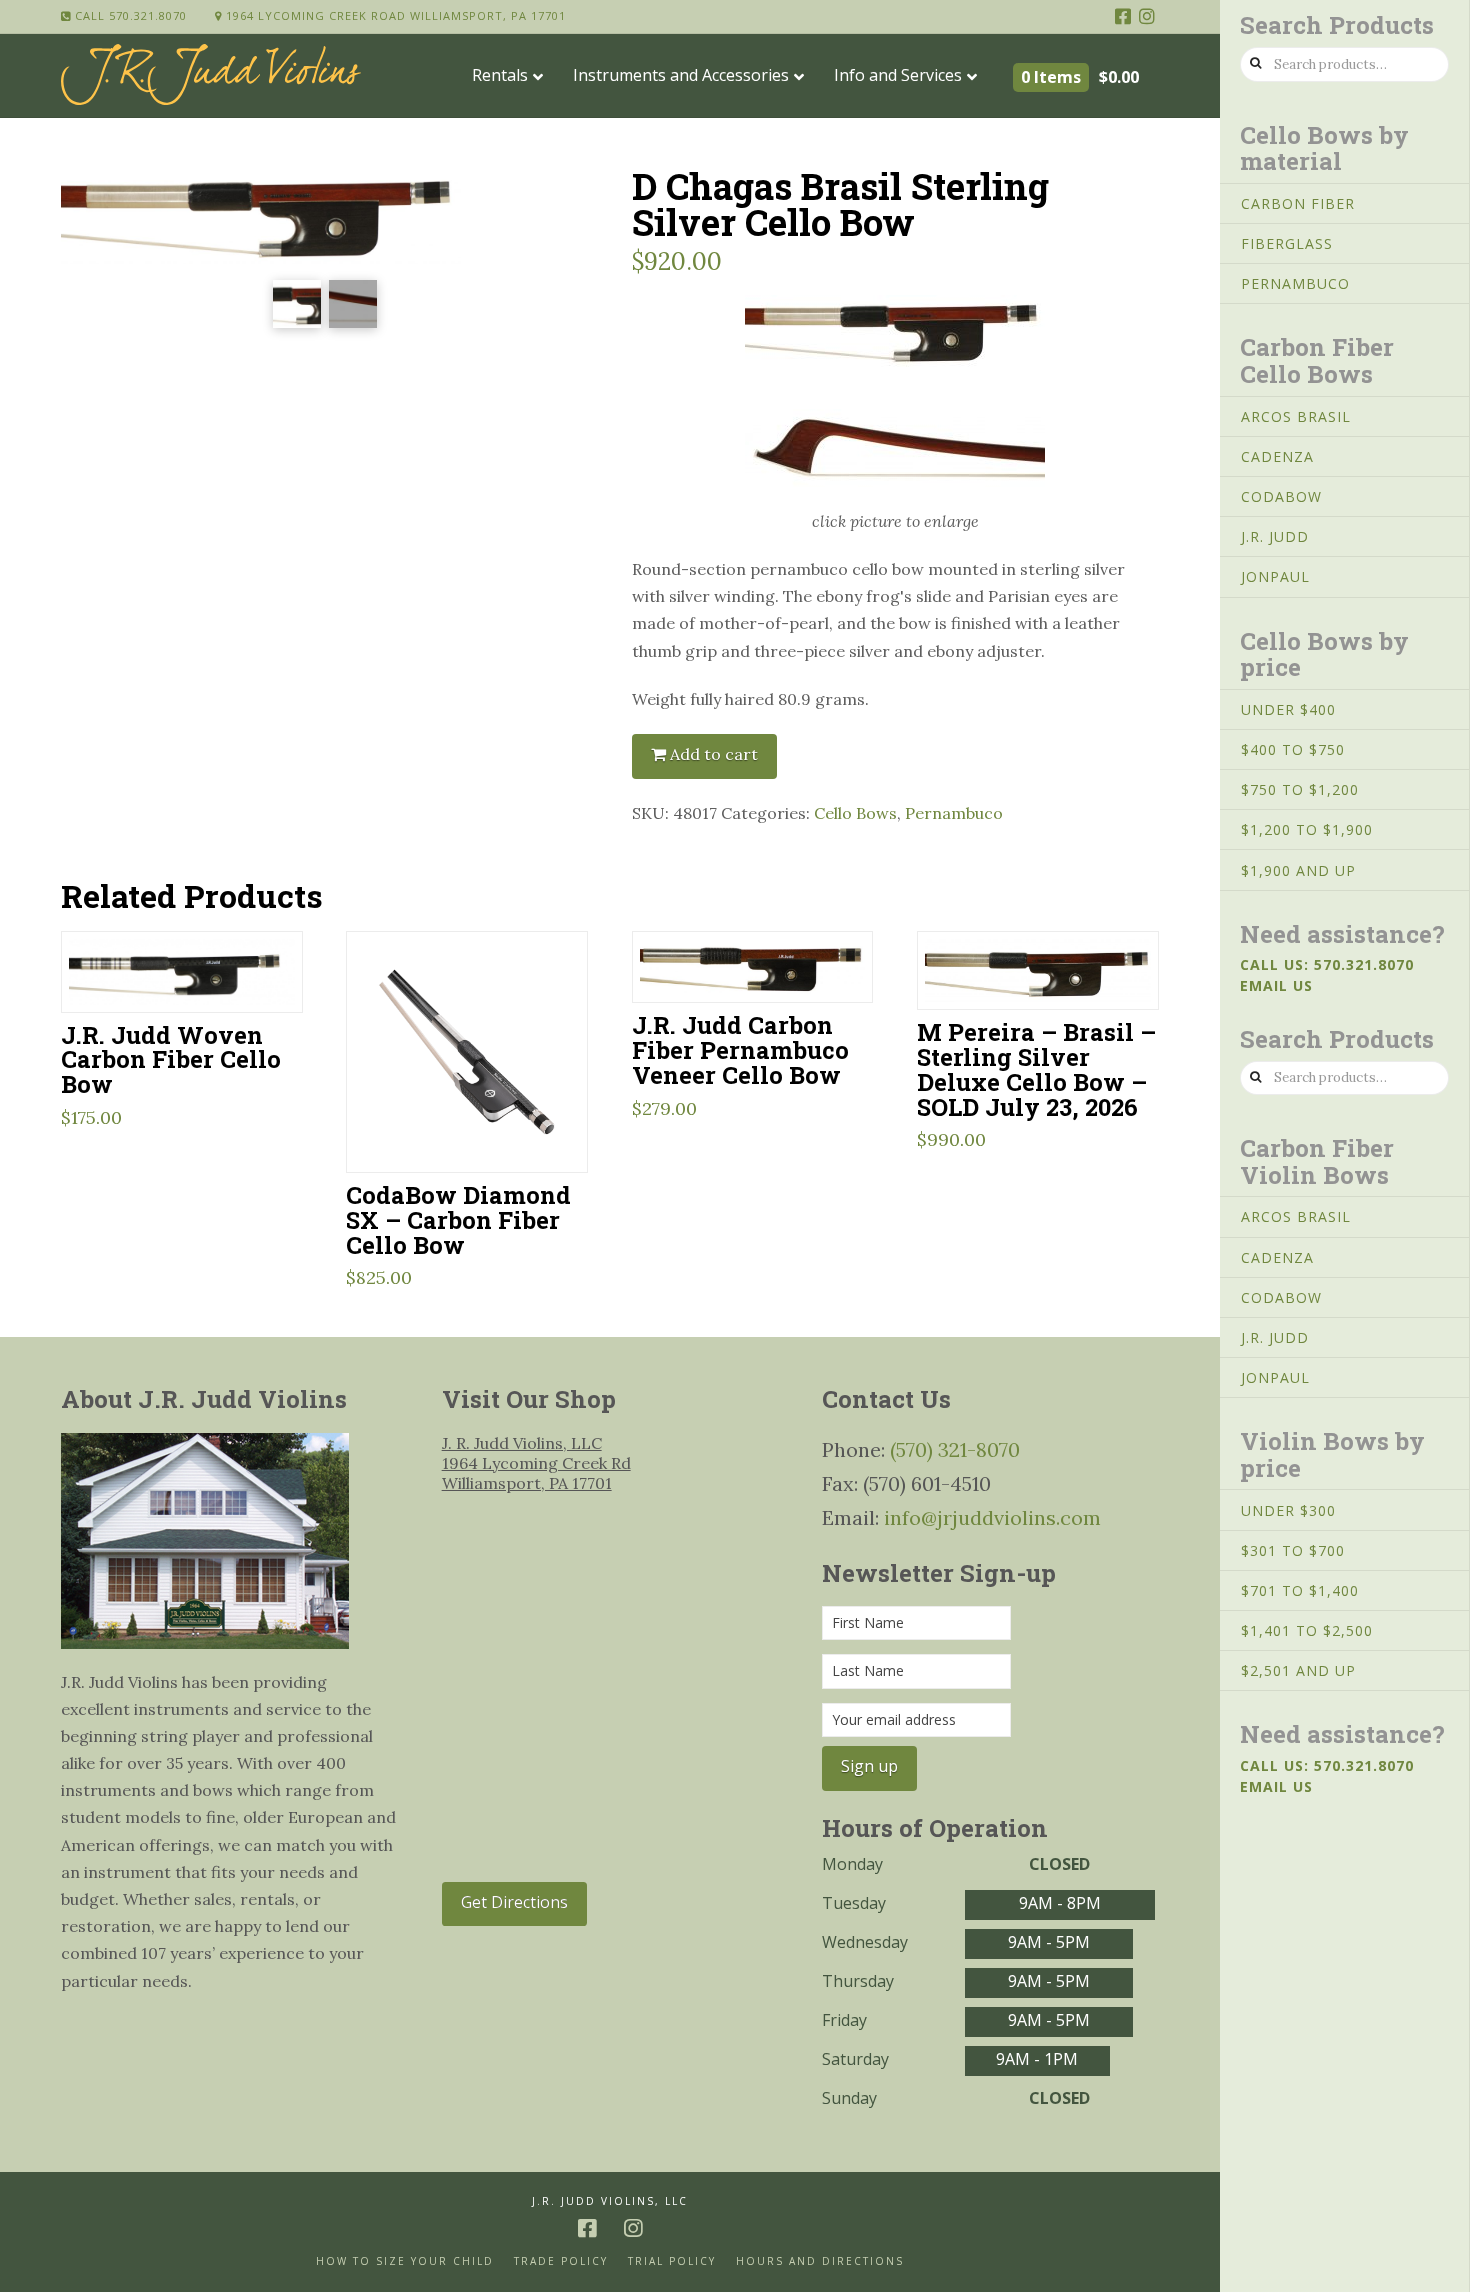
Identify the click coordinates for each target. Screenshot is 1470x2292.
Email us (1276, 985)
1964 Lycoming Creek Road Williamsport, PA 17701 (394, 15)
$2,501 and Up (1298, 1670)
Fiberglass (1287, 243)
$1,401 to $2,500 (1307, 1630)
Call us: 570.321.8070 (1327, 964)
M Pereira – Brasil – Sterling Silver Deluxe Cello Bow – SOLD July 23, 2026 (1036, 1069)
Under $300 (1288, 1510)
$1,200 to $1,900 (1307, 829)
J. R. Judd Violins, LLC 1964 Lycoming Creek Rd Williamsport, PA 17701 (536, 1463)
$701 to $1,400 (1300, 1590)
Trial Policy (672, 2261)
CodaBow (1281, 496)
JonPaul (1275, 576)
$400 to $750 (1293, 749)
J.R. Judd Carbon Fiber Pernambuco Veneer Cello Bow (740, 1049)
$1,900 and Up (1298, 870)
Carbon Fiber (1298, 203)
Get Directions (514, 1902)
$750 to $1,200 (1300, 789)
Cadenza (1277, 456)
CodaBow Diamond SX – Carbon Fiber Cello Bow (458, 1219)
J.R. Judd (1275, 536)
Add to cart (714, 754)
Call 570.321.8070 (129, 15)
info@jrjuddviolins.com (992, 1517)
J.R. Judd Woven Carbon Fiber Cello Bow (171, 1059)
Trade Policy (561, 2261)
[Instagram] (1147, 16)
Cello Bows (855, 813)
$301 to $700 (1293, 1550)
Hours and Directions (820, 2261)
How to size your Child (405, 2261)
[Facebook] (1123, 16)
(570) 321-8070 (955, 1449)
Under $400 (1288, 709)
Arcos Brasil (1296, 416)
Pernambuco (954, 813)
